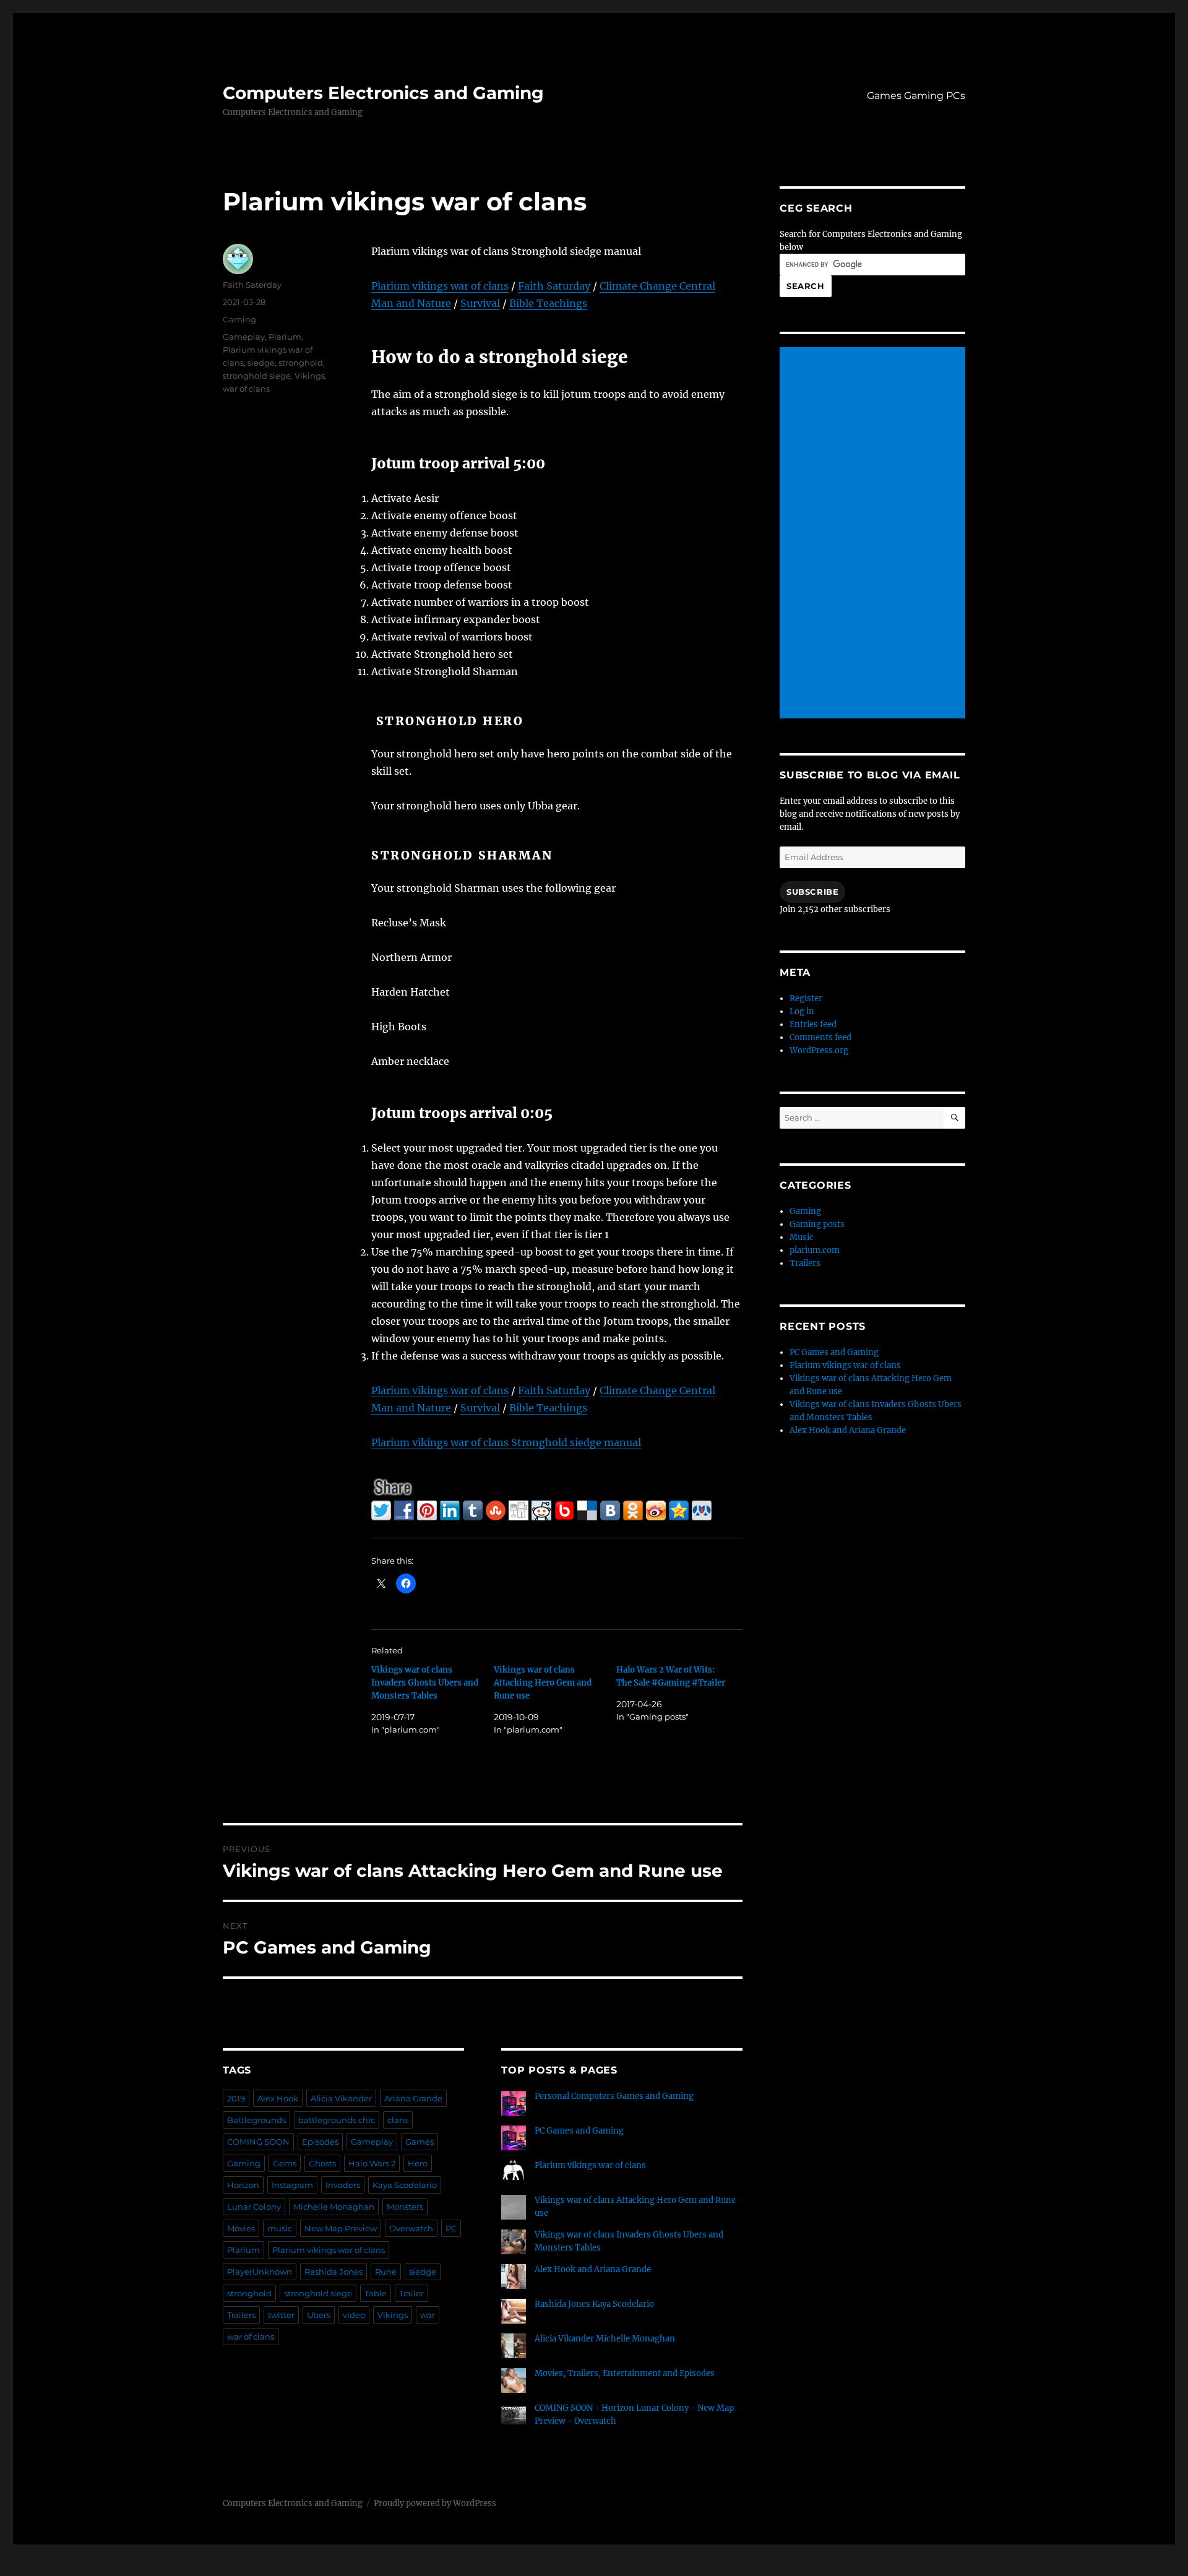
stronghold (301, 363)
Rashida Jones (334, 2272)
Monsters (405, 2207)
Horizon (243, 2185)
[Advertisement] (874, 534)
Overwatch (411, 2228)
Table (376, 2293)
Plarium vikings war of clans (440, 286)
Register (806, 998)
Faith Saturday (554, 286)
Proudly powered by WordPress (435, 2503)
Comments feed (820, 1037)
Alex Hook (278, 2098)
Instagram (292, 2185)
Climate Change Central (657, 286)
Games (420, 2142)
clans (398, 2120)
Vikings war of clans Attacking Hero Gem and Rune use (543, 1683)
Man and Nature (411, 303)
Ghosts (322, 2163)
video (354, 2315)
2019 (236, 2098)
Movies (241, 2228)
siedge (261, 363)
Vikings (310, 376)
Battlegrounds (256, 2120)
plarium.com (815, 1250)
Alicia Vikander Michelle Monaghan (605, 2339)
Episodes (320, 2142)
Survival (480, 303)
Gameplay (244, 337)
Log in (802, 1011)
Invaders (343, 2185)
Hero (418, 2163)
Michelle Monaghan (334, 2207)
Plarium (285, 337)
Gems (285, 2163)
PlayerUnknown (260, 2272)
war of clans (246, 389)
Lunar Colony (254, 2207)
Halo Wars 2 (372, 2163)
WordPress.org (819, 1050)
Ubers (319, 2315)
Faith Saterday (252, 285)
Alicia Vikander (341, 2098)
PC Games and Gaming (579, 2131)
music (280, 2228)
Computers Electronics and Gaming (383, 93)
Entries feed (813, 1024)
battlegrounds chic (337, 2120)
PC (451, 2228)
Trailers (241, 2315)
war (428, 2315)
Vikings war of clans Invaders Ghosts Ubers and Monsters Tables (425, 1683)
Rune (386, 2272)
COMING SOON (258, 2142)
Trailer (411, 2293)
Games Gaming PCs (916, 96)
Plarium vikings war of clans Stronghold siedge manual (506, 1442)
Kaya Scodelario (405, 2185)
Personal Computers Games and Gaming (614, 2096)
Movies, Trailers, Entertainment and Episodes (625, 2373)
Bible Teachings (548, 303)
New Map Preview (341, 2228)
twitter (281, 2315)
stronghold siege (257, 376)
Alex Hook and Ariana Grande (593, 2269)
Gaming (239, 319)
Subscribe (812, 892)
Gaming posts (817, 1224)
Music (802, 1237)
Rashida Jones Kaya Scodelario (594, 2304)
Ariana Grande (413, 2098)
